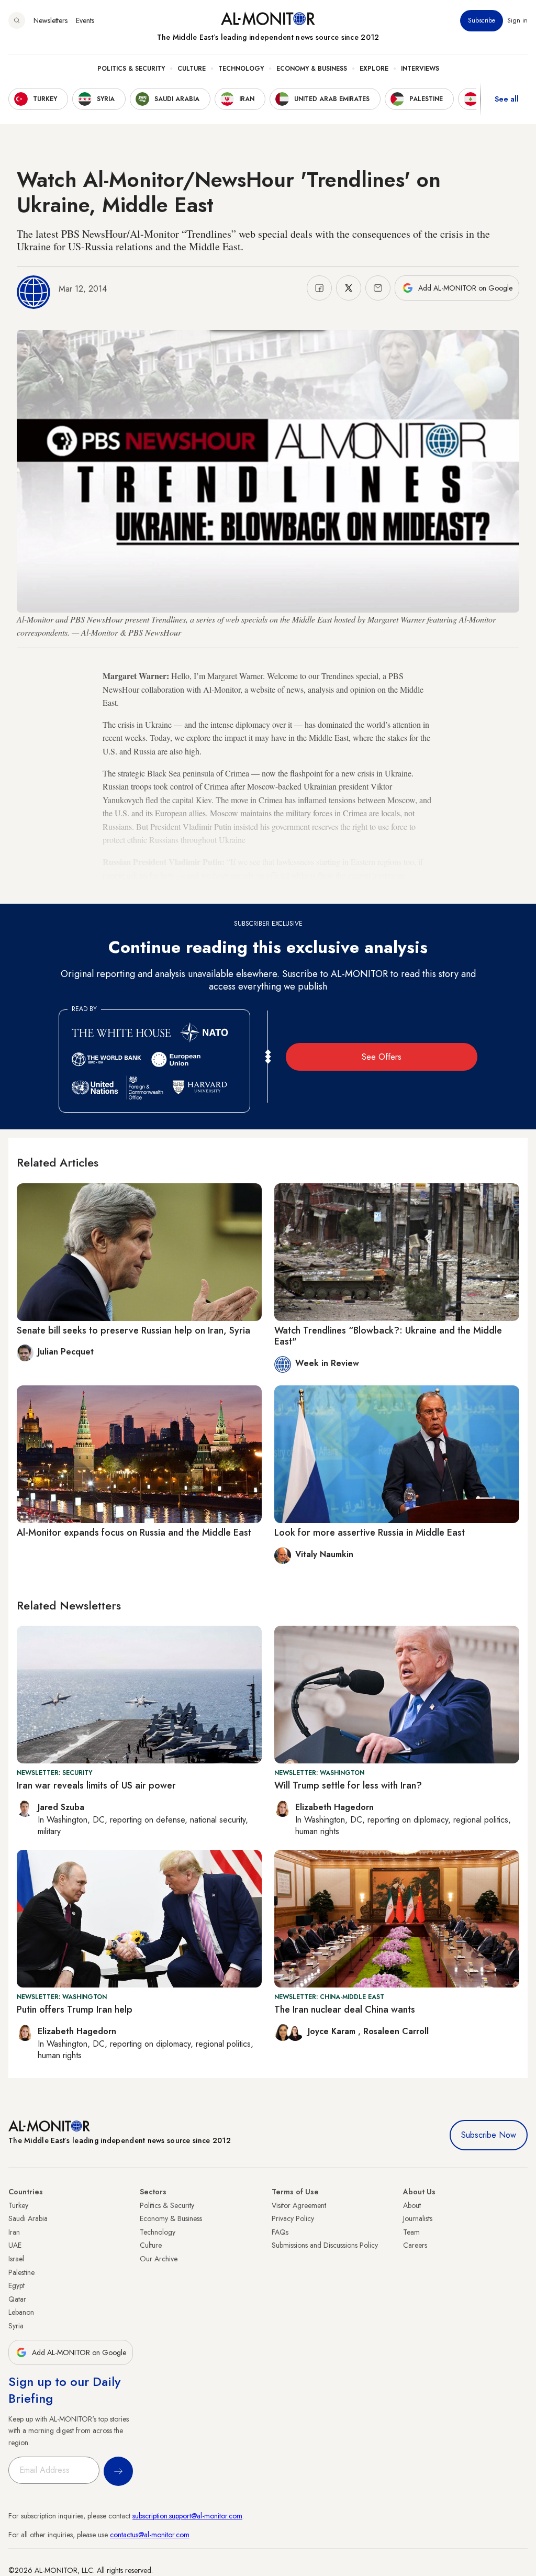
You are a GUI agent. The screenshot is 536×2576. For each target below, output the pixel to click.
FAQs (280, 2232)
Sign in (517, 20)
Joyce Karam (333, 2031)
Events (85, 20)
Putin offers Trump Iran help (75, 2009)
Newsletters (51, 20)
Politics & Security (131, 69)
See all (507, 99)
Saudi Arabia (28, 2218)
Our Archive (159, 2259)
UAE (15, 2245)
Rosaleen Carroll (396, 2031)
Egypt (16, 2285)
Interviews (420, 69)
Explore (374, 69)
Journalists (418, 2218)
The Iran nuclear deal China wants (345, 2009)
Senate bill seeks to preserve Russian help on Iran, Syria (133, 1330)
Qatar (17, 2299)
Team (411, 2232)
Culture (192, 69)
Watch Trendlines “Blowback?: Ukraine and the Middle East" (388, 1336)
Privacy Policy (293, 2218)
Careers (415, 2245)
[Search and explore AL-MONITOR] (17, 20)
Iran (14, 2232)
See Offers (382, 1057)
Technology (241, 69)
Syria (16, 2326)
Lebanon (21, 2312)
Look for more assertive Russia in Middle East (370, 1533)
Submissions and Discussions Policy (325, 2245)
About (412, 2205)
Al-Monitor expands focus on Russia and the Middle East (134, 1533)
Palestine (21, 2272)
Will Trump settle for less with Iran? (348, 1785)
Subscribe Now (489, 2135)
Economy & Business (312, 69)
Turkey (18, 2205)
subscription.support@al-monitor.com (187, 2516)
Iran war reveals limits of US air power (96, 1785)
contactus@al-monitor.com (150, 2535)
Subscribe (482, 20)
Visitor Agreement (299, 2205)
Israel (16, 2259)
